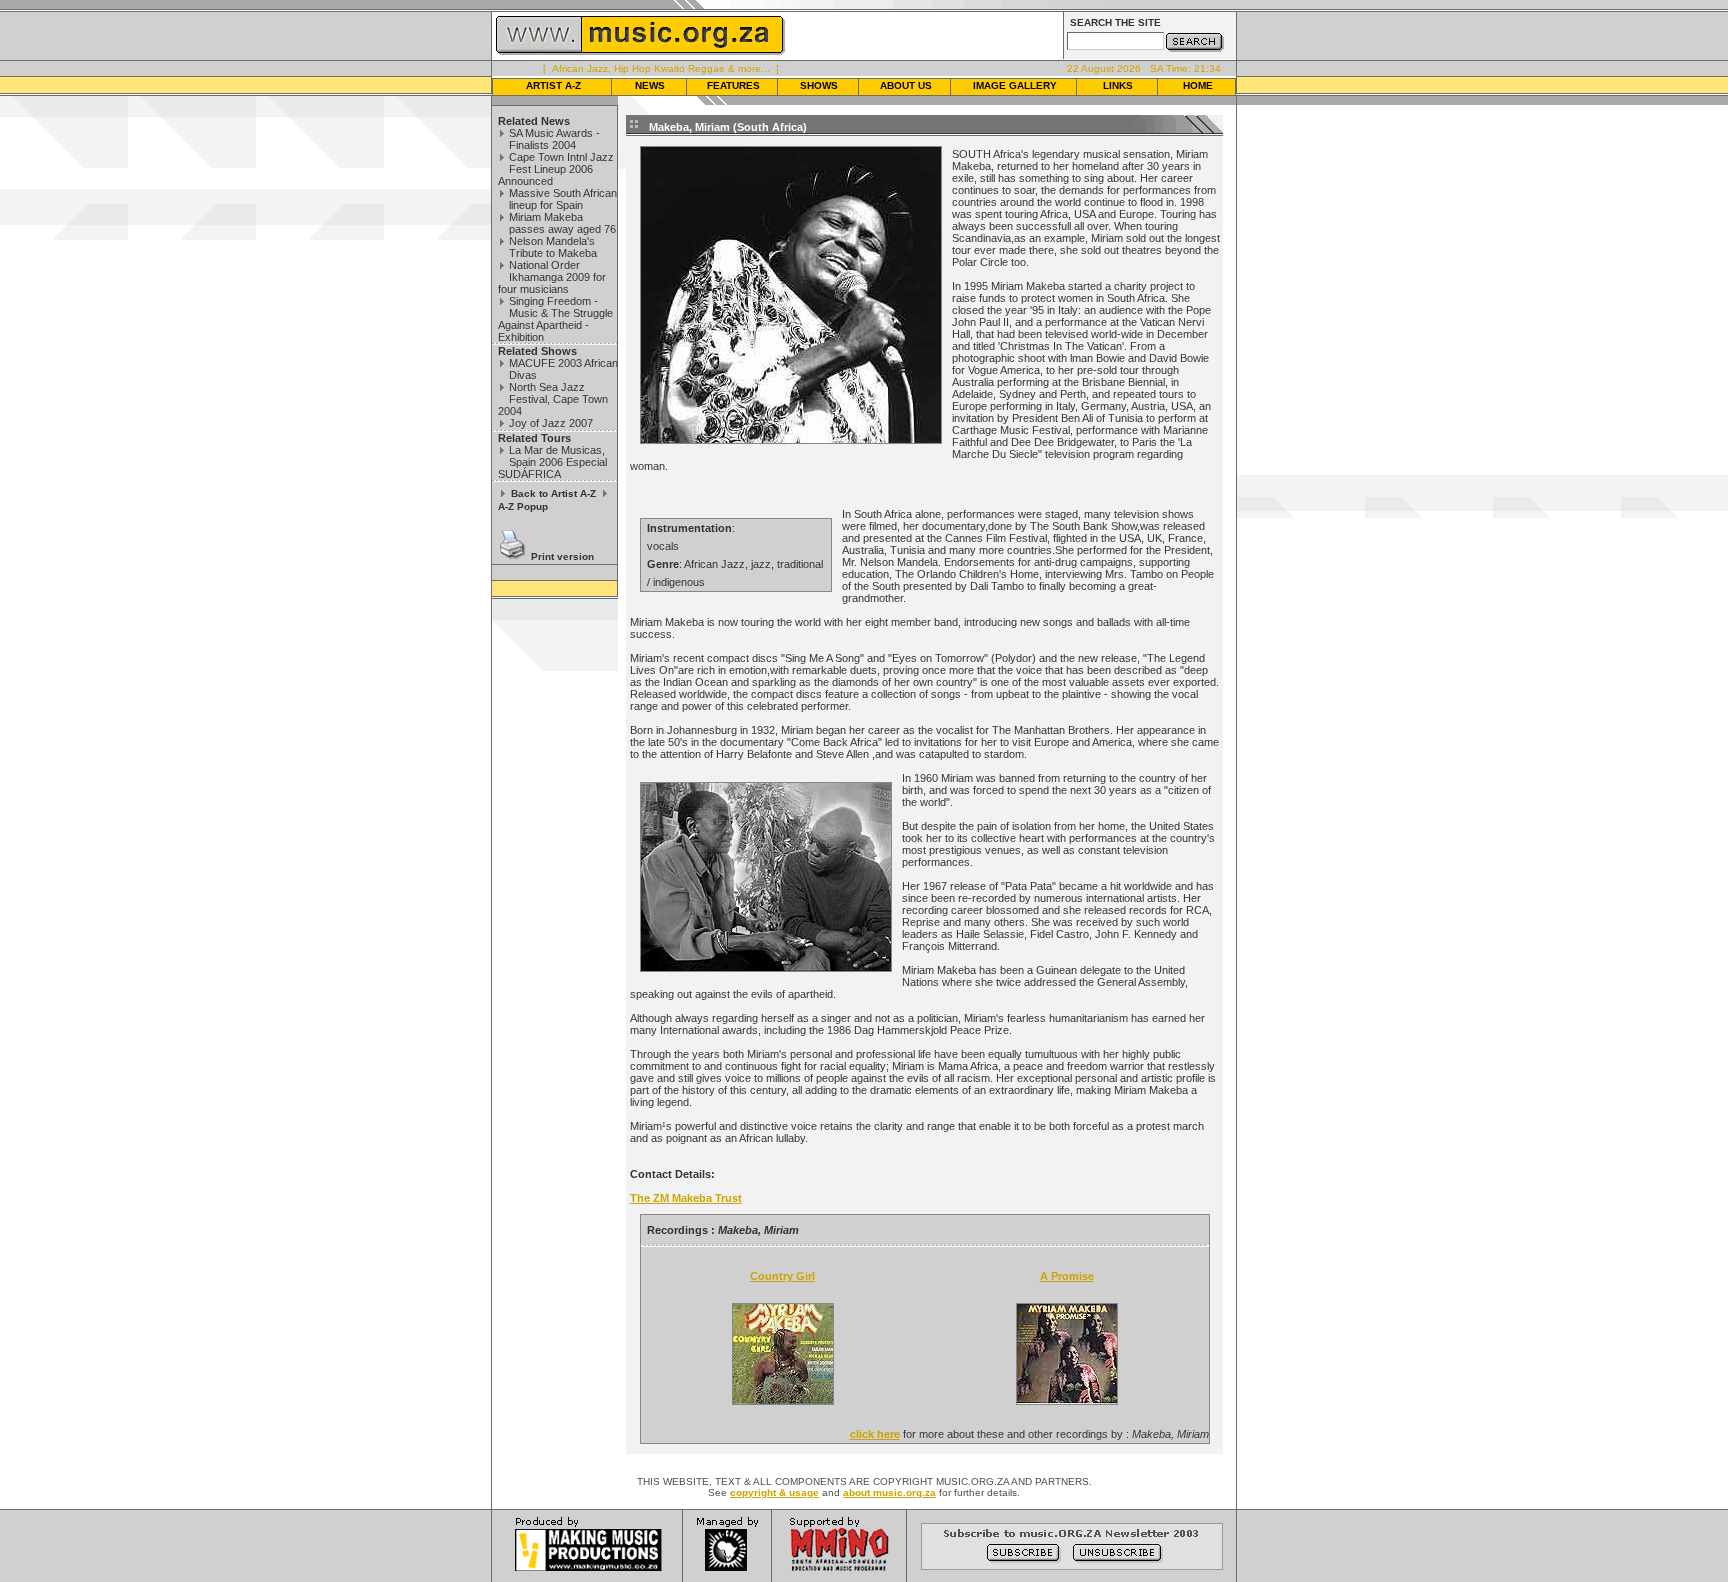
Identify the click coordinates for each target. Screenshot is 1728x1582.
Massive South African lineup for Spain (563, 199)
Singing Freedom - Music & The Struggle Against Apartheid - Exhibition (555, 319)
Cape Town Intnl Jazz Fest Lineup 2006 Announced (556, 169)
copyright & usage (774, 1492)
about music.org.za (889, 1492)
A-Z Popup (523, 506)
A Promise (1067, 1276)
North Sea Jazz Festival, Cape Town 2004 (553, 399)
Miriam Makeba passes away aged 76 (562, 223)
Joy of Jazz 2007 (551, 423)
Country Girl (782, 1276)
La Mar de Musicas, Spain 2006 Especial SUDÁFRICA (552, 462)
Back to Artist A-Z (553, 493)
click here (875, 1434)
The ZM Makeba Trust (686, 1198)
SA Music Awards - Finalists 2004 (554, 139)
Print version (562, 556)
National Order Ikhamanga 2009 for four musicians (552, 277)
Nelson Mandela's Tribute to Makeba (553, 247)
